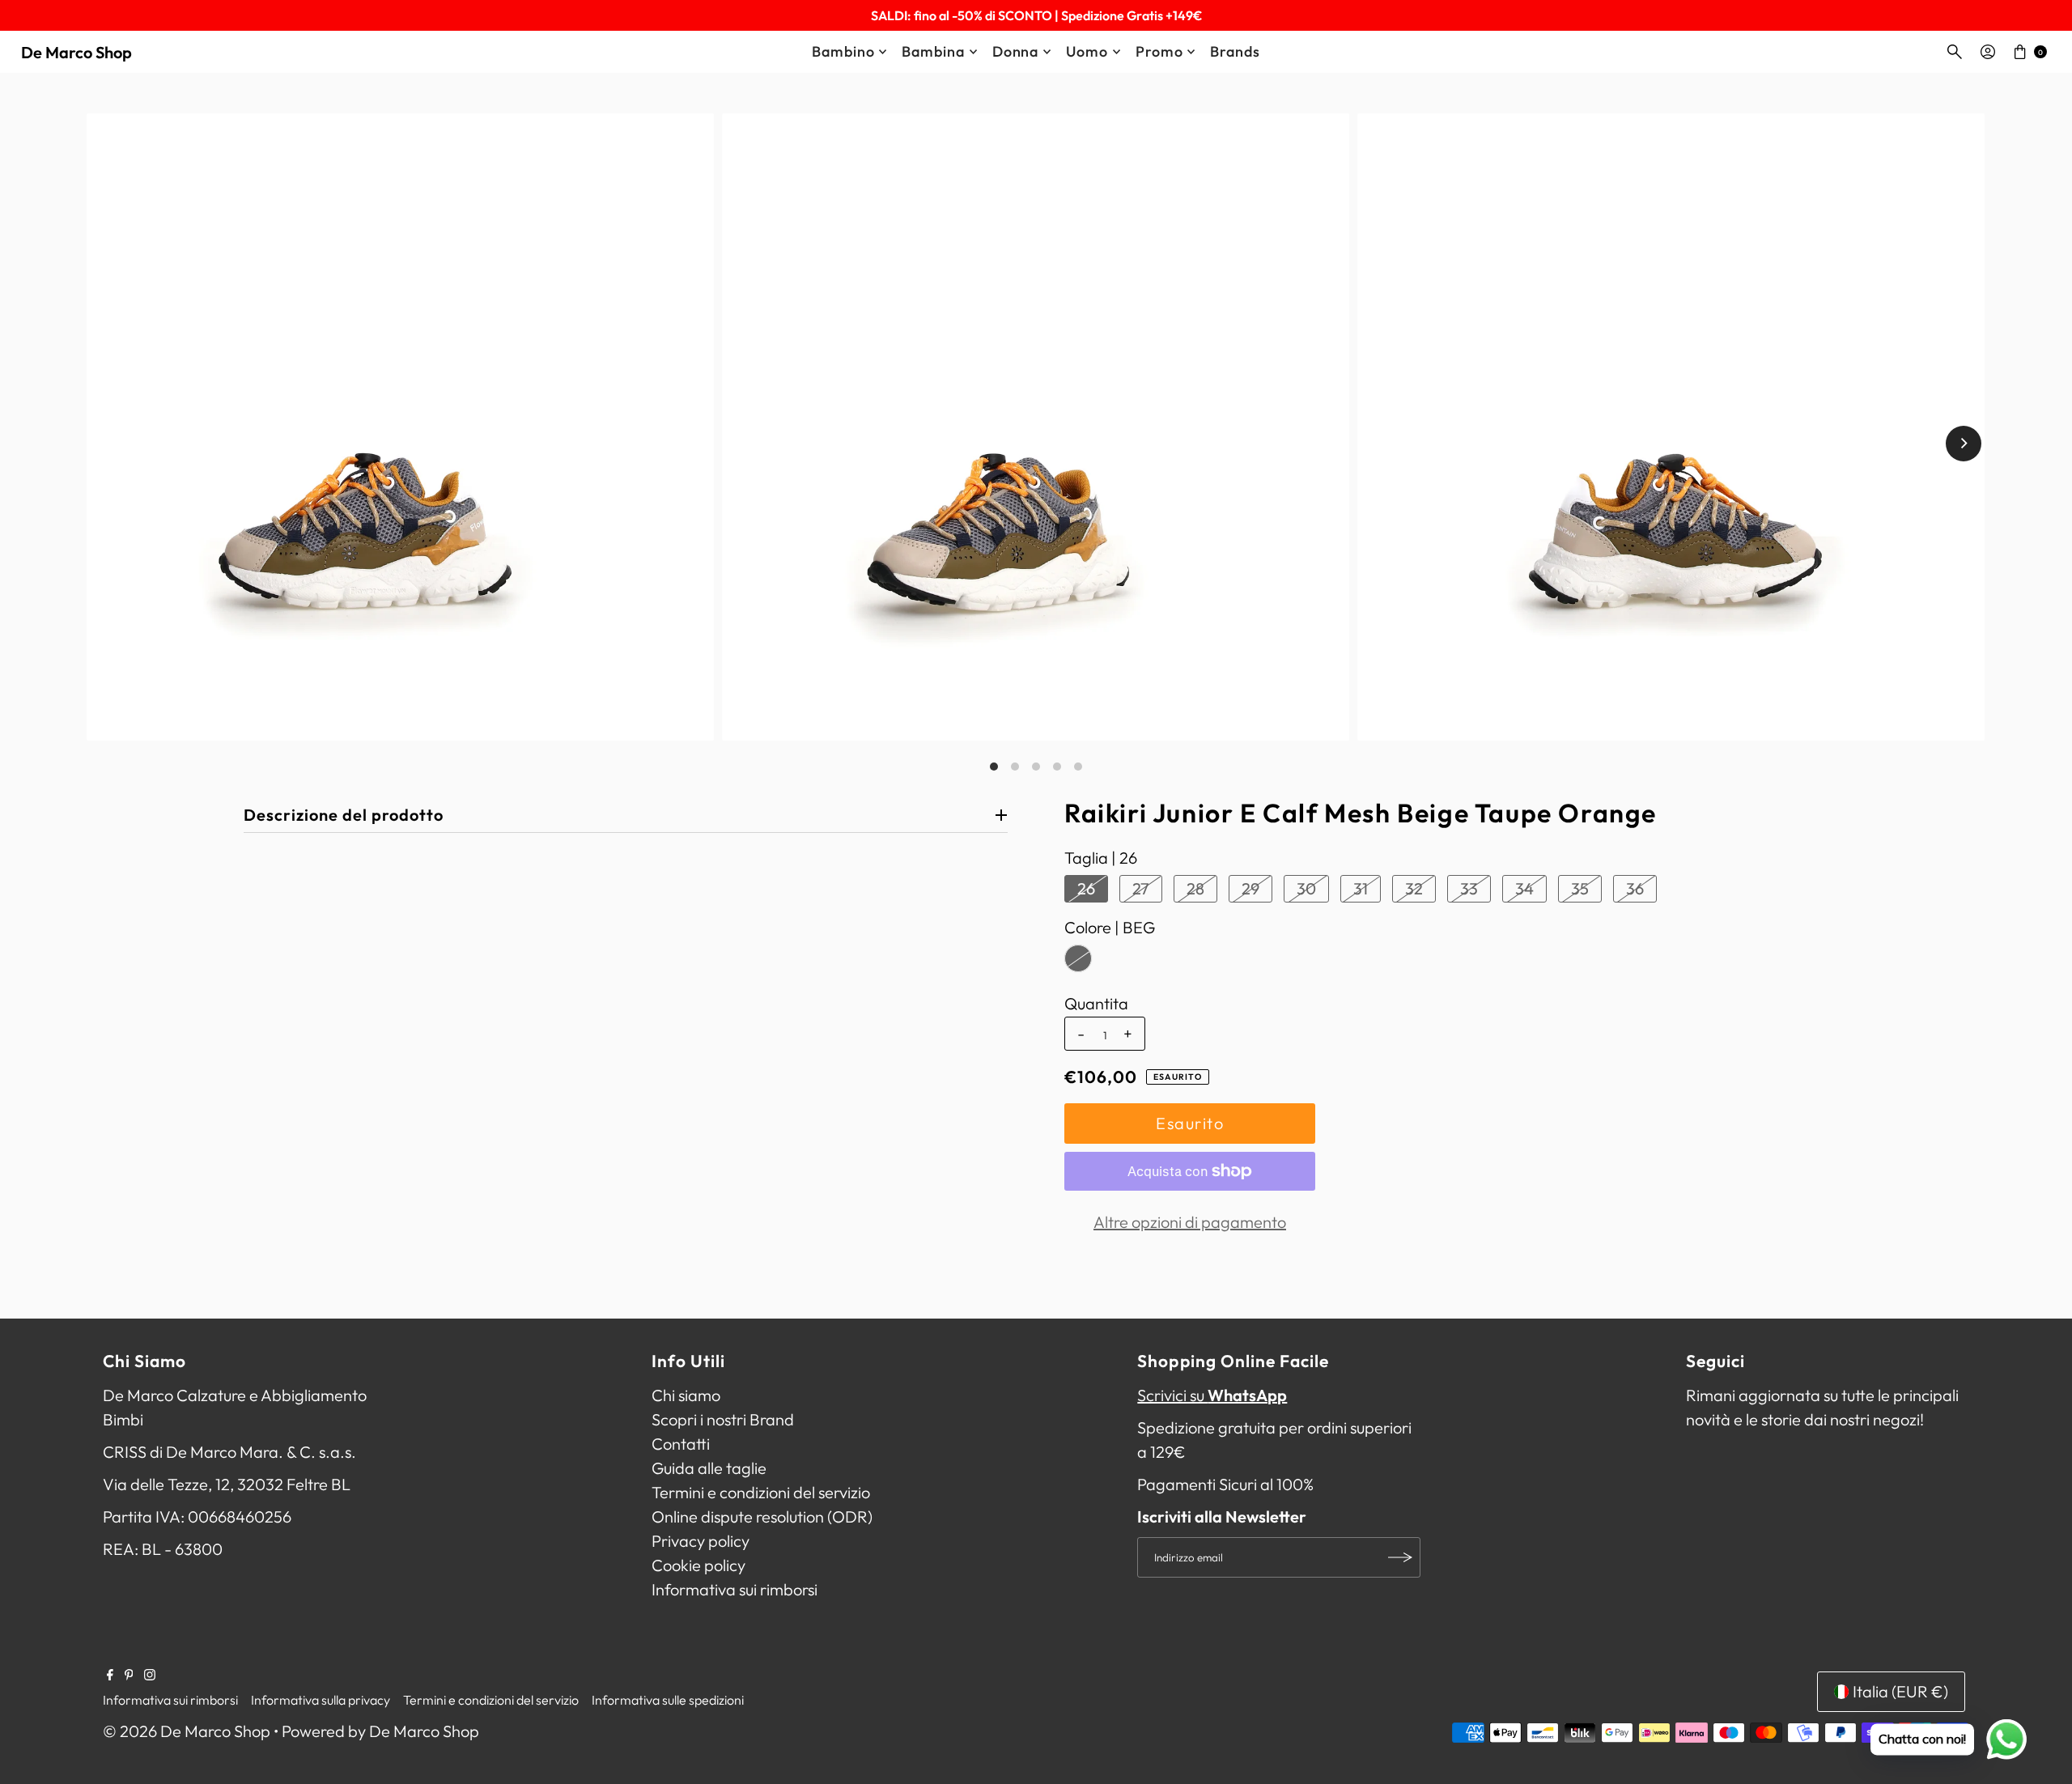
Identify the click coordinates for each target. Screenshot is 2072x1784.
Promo (1159, 51)
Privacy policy (701, 1541)
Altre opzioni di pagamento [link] (1190, 1222)
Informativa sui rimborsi (735, 1589)
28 (1195, 888)
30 (1306, 888)
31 (1361, 888)
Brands (1235, 51)
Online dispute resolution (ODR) (762, 1516)
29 (1250, 888)
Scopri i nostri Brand (723, 1419)
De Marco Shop (76, 52)
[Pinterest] (129, 1675)
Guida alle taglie (709, 1468)
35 (1580, 888)
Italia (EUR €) (1900, 1691)
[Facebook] (110, 1675)
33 (1469, 888)
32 (1414, 888)
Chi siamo (686, 1395)
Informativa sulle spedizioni (668, 1700)
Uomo (1087, 51)
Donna (1016, 51)
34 (1524, 888)
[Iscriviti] (1400, 1557)
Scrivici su (1212, 1395)
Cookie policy (698, 1565)
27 (1141, 888)
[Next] (1964, 444)
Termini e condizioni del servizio (761, 1492)
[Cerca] (1955, 52)
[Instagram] (150, 1675)
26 (1086, 888)
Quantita (1096, 1004)
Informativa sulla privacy (321, 1700)
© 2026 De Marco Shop (187, 1731)
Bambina (933, 51)
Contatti (681, 1444)
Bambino (843, 51)
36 (1635, 888)
